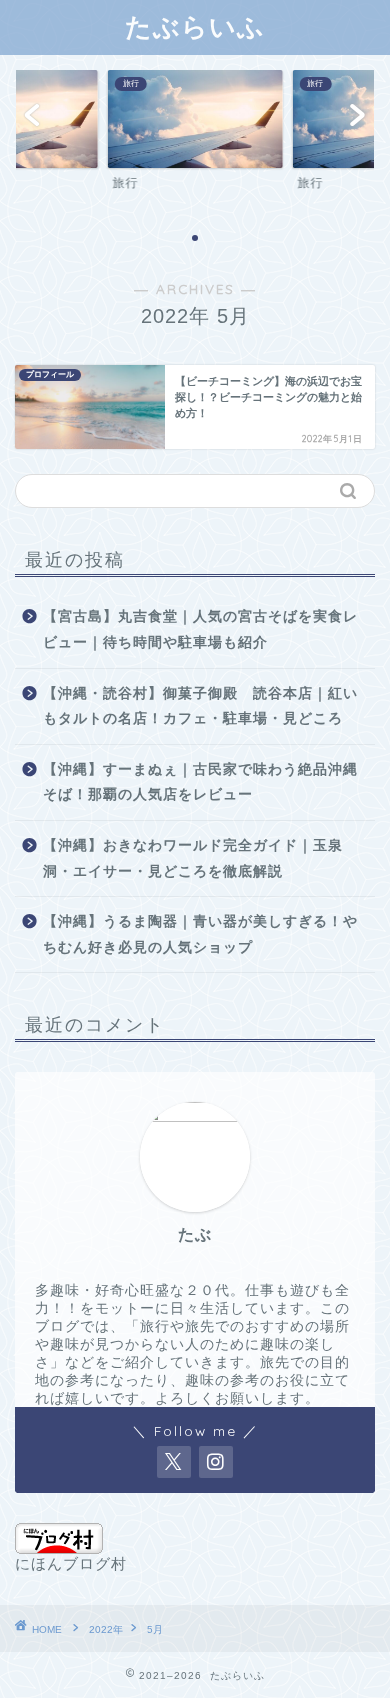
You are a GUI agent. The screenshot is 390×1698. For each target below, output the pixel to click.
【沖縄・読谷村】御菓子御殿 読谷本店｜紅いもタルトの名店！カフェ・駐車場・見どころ (200, 706)
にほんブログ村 (71, 1563)
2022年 (106, 1629)
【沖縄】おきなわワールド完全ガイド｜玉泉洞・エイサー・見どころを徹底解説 (193, 858)
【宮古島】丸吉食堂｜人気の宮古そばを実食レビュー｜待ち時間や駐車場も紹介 (200, 629)
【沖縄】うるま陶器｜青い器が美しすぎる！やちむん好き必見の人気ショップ (200, 934)
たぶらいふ (195, 26)
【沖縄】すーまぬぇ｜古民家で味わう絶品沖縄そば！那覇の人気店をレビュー (200, 782)
